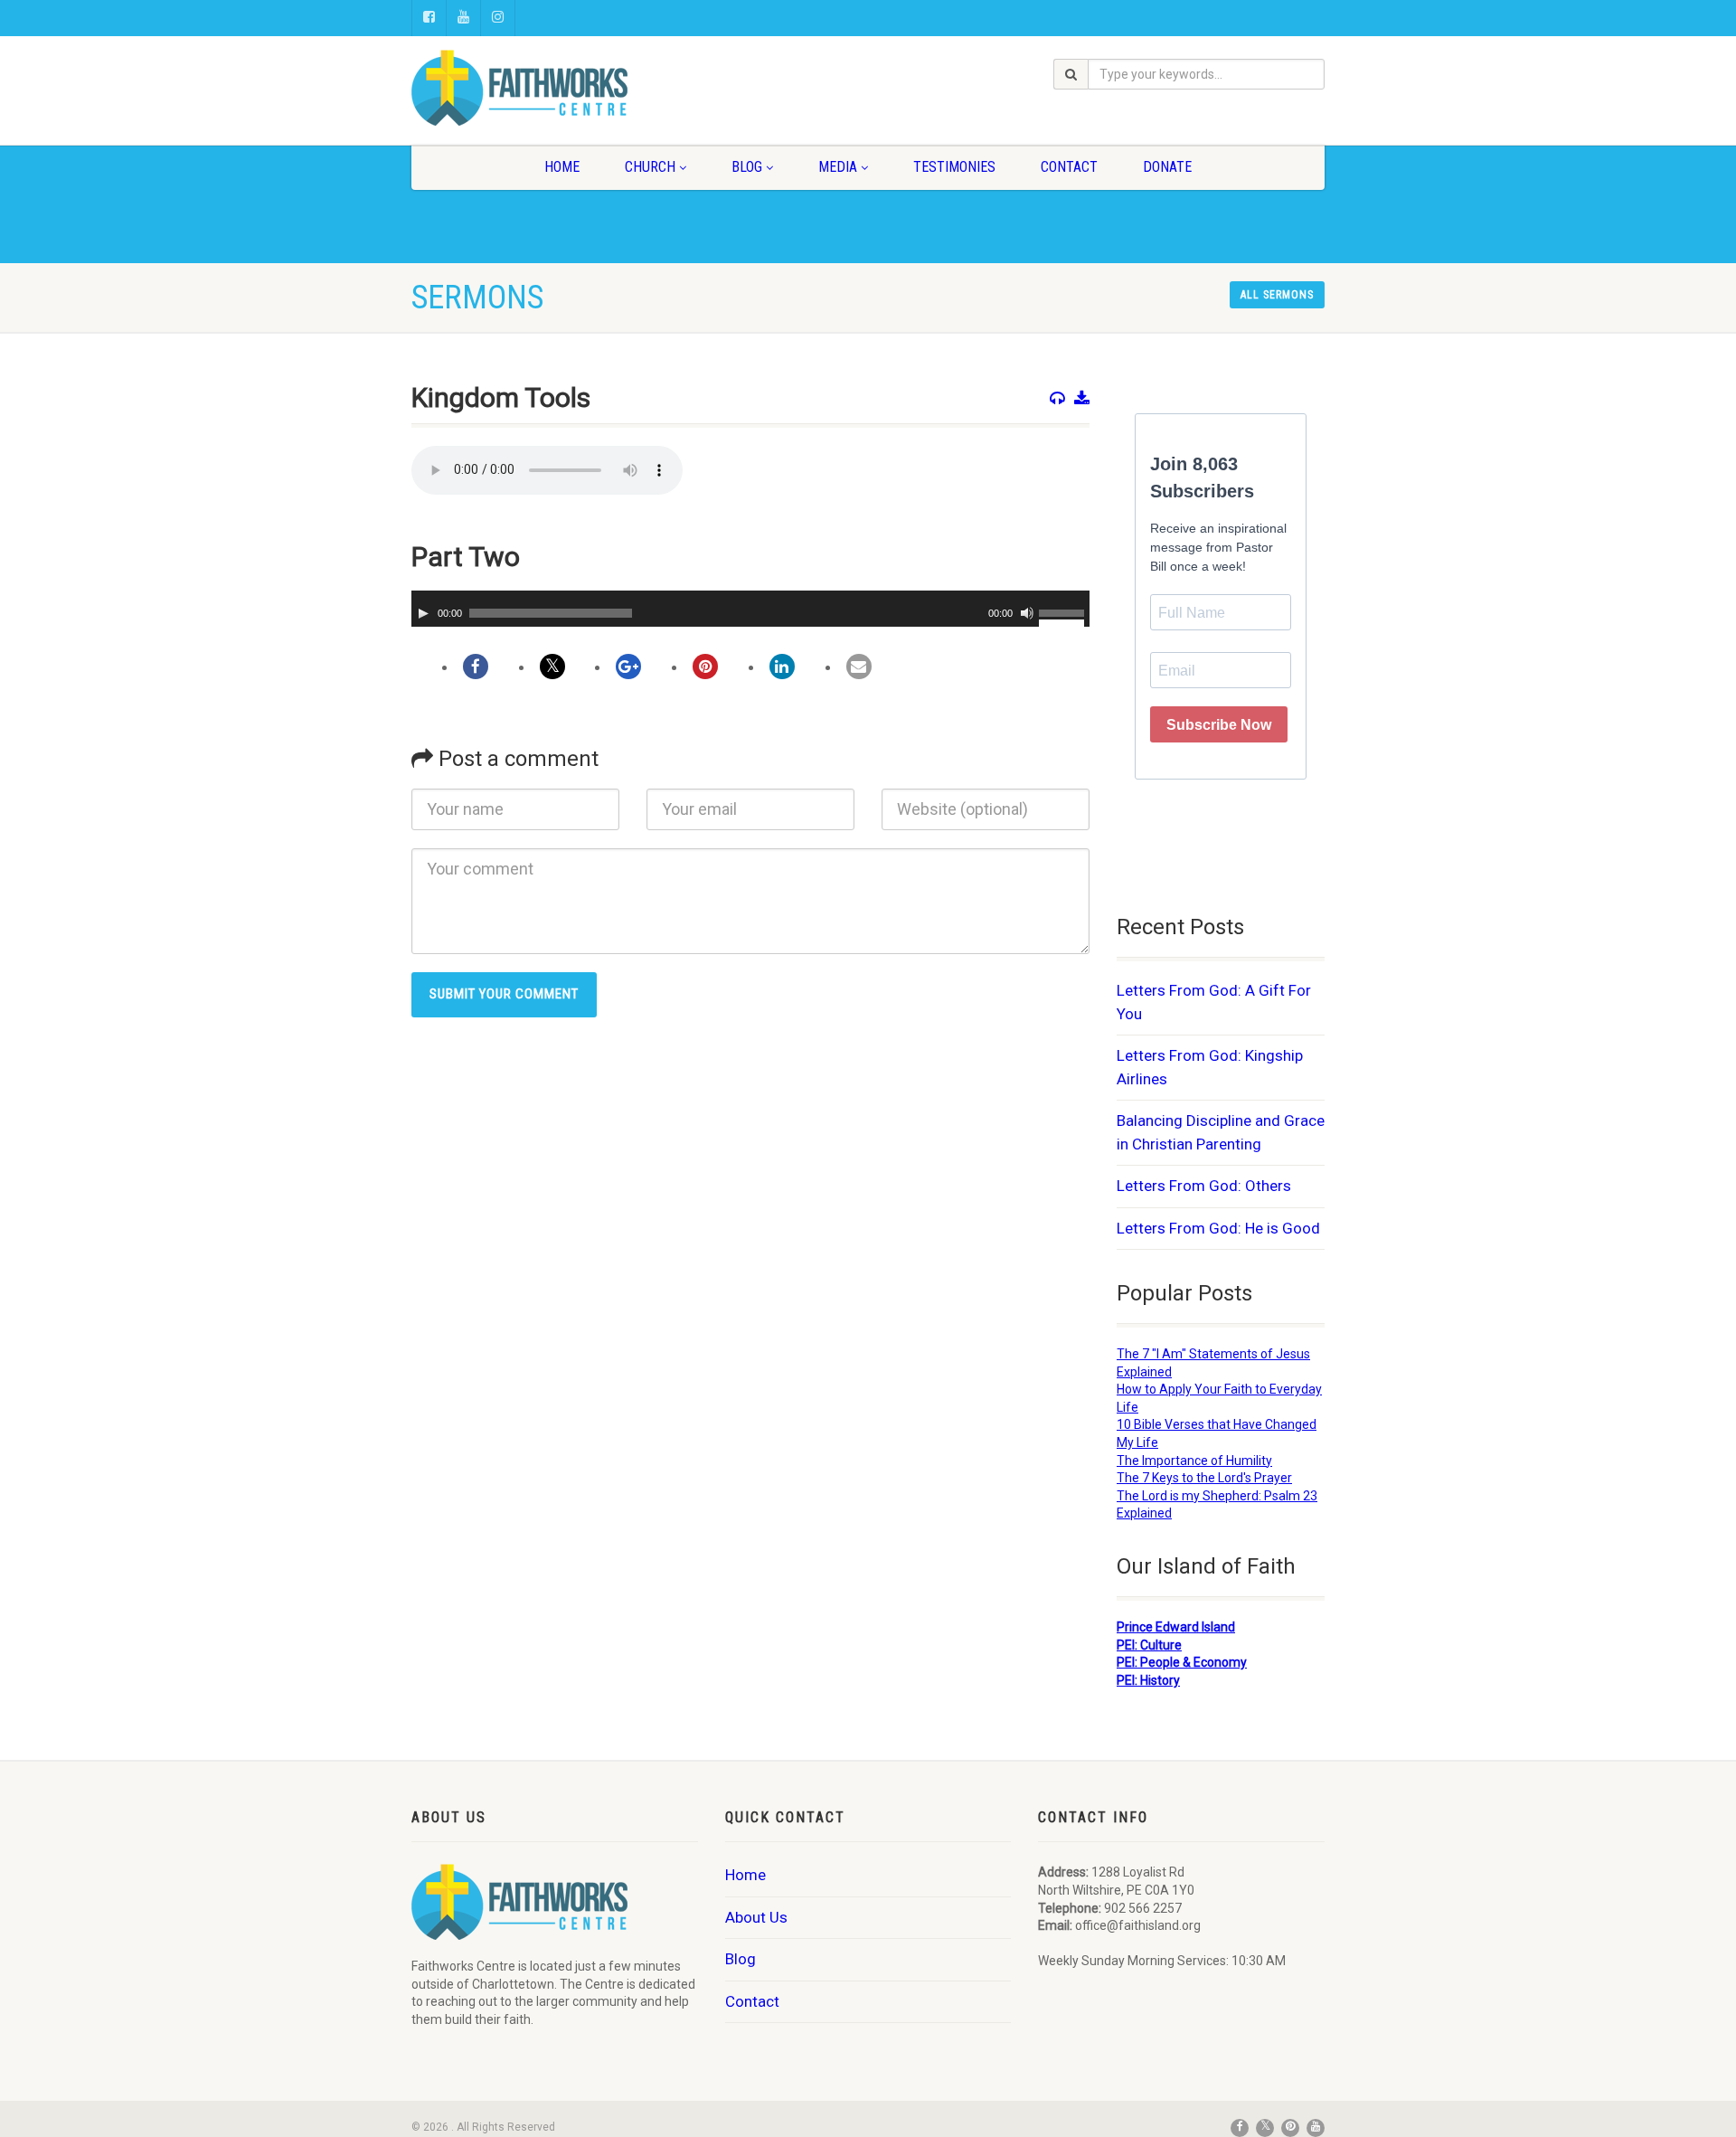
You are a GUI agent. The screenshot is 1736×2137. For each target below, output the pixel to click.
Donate (1167, 167)
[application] (750, 609)
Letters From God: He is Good (1218, 1228)
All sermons (1277, 295)
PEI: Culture (1149, 1645)
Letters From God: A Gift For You (1214, 1002)
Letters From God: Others (1204, 1186)
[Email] (859, 667)
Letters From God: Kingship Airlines (1210, 1067)
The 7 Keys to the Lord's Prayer (1204, 1478)
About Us (756, 1917)
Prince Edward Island (1176, 1627)
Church (650, 167)
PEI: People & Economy (1182, 1662)
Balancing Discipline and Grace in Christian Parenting (1221, 1132)
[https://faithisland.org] (555, 88)
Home (562, 167)
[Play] (423, 613)
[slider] (1064, 611)
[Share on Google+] (628, 667)
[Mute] (1027, 613)
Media (838, 167)
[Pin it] (705, 667)
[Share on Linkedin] (782, 667)
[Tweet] (552, 667)
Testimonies (954, 167)
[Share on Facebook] (476, 667)
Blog (747, 167)
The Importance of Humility (1194, 1461)
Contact (1069, 167)
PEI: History (1148, 1680)
